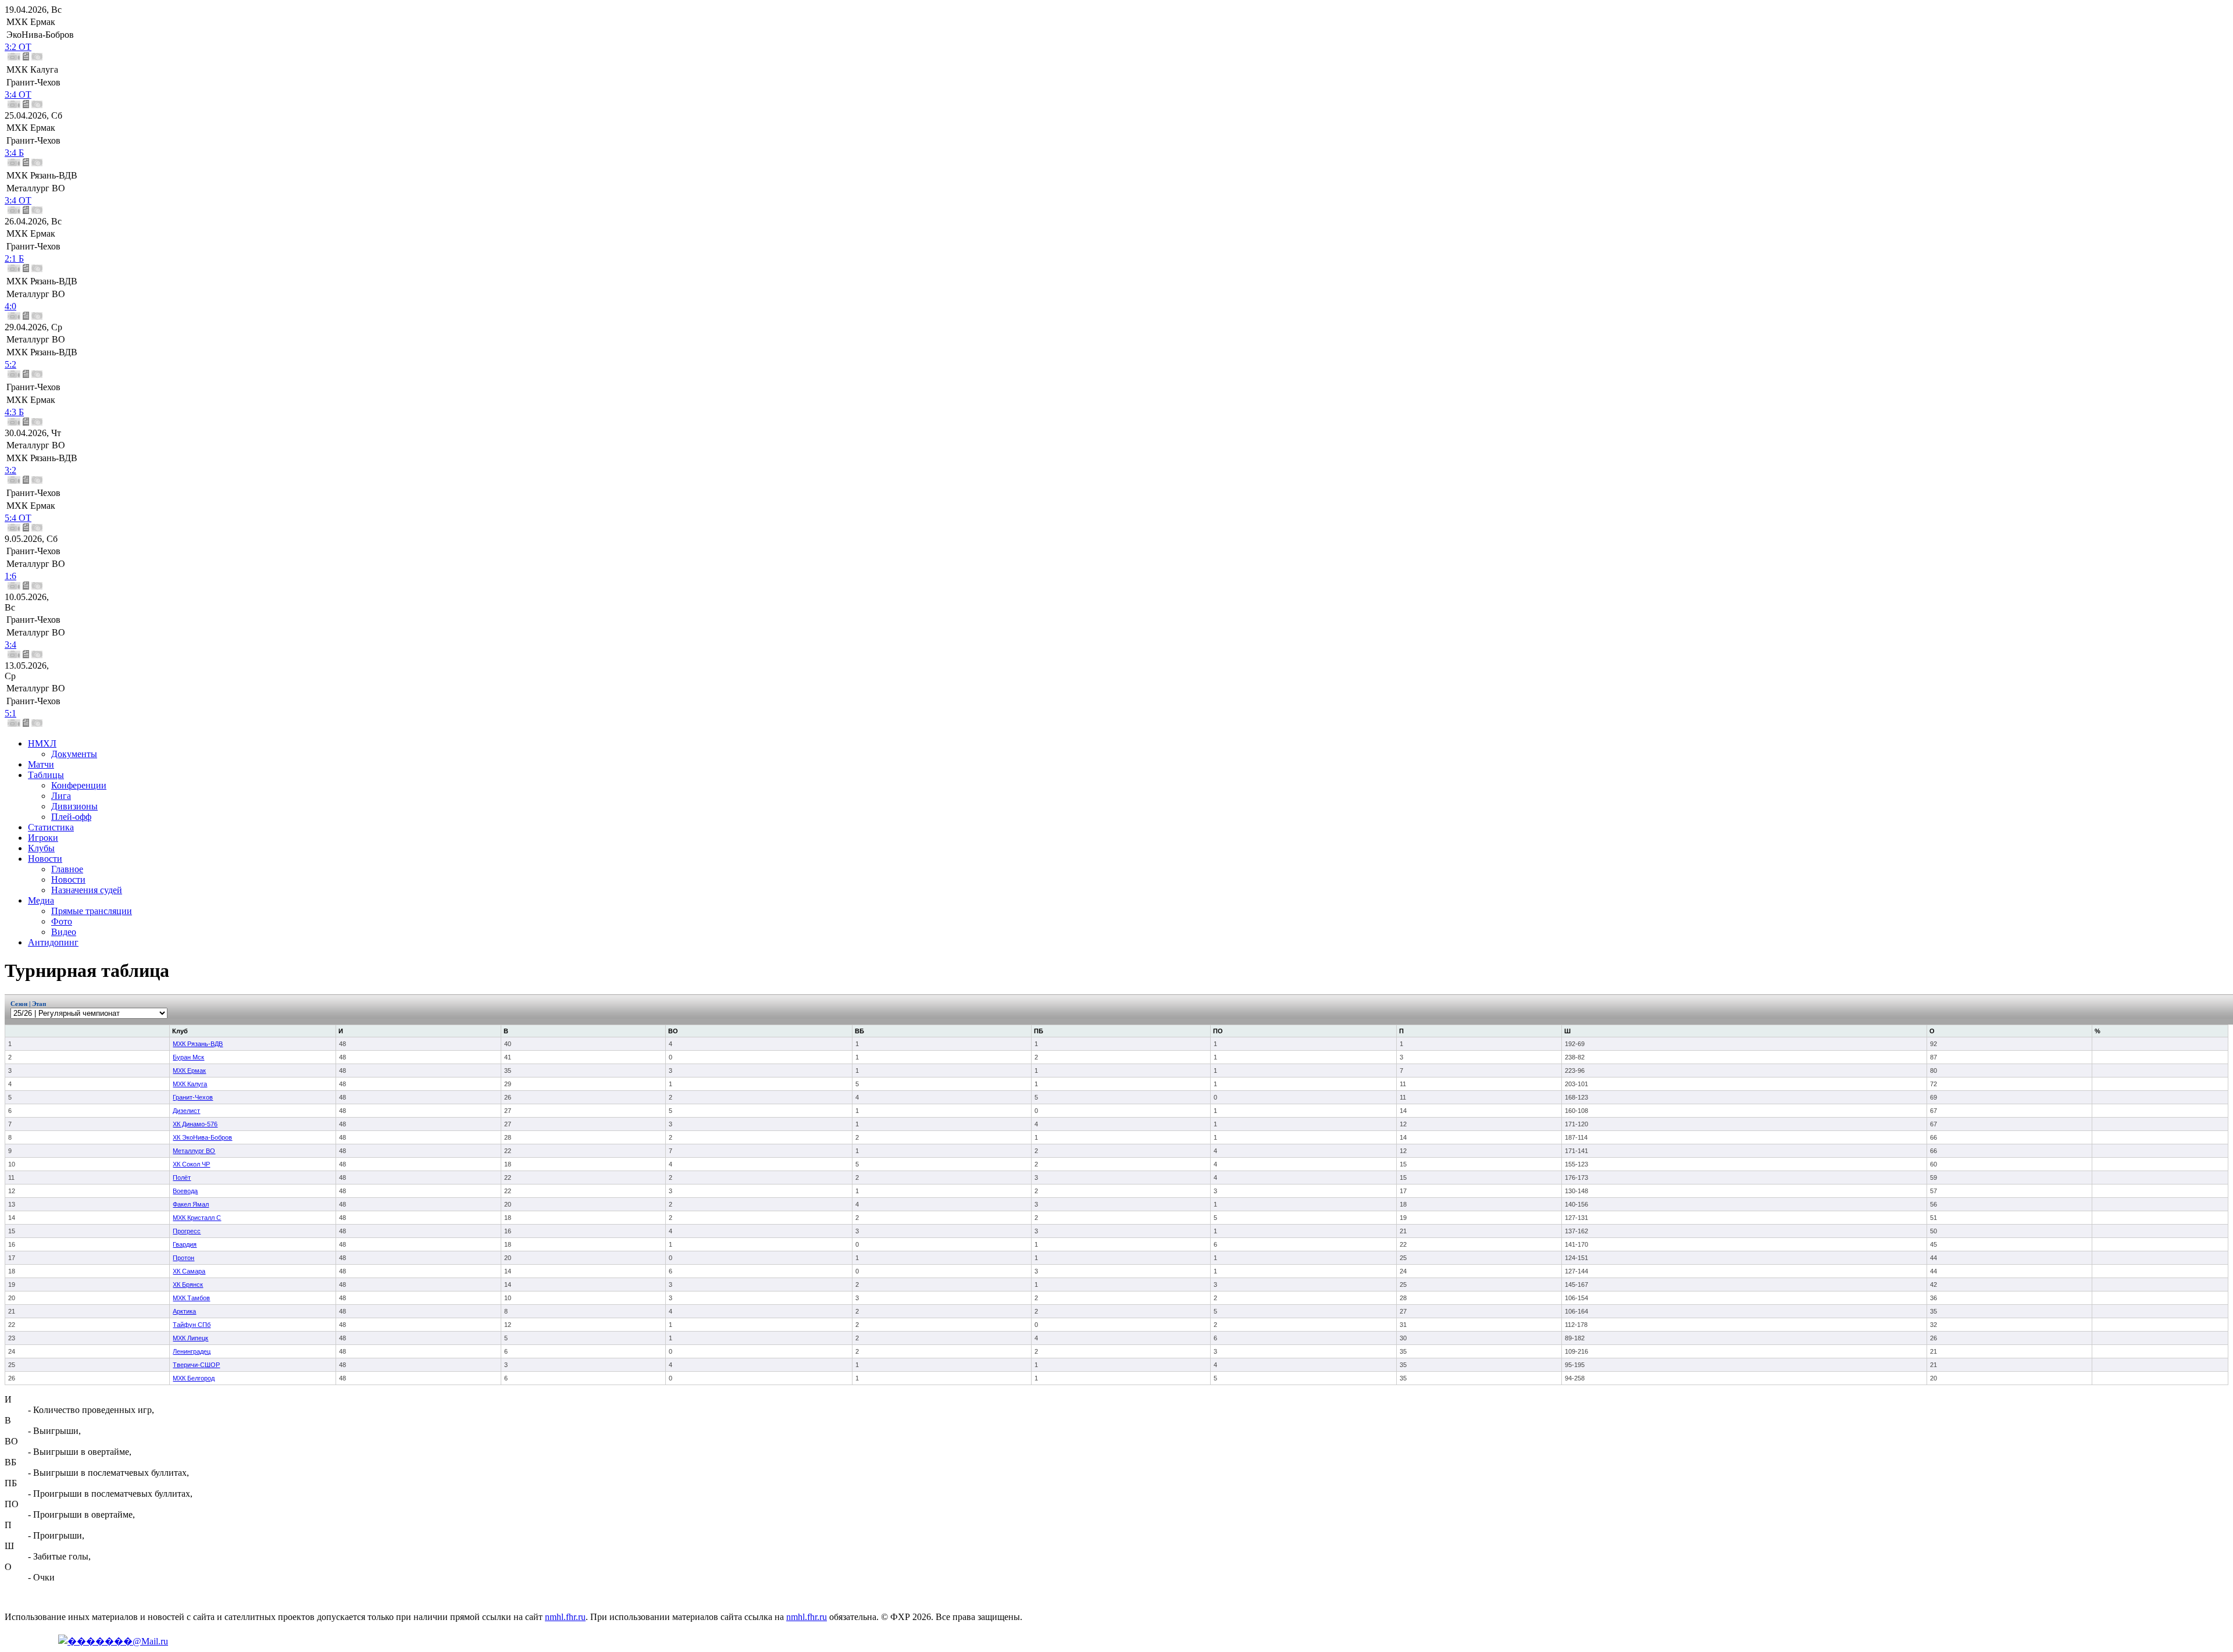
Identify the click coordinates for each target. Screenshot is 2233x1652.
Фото (62, 921)
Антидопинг (53, 942)
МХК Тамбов (191, 1298)
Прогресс (187, 1231)
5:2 (10, 364)
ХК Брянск (188, 1285)
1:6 (10, 576)
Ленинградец (192, 1351)
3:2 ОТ (18, 47)
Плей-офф (71, 817)
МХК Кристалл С (197, 1218)
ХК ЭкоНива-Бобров (202, 1137)
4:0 (10, 306)
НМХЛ (42, 743)
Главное (67, 869)
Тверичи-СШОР (196, 1365)
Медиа (41, 900)
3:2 (10, 470)
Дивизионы (74, 806)
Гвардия (185, 1244)
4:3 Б (14, 412)
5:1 (10, 713)
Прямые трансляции (92, 911)
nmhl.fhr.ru (565, 1617)
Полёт (182, 1178)
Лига (61, 796)
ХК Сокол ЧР (191, 1164)
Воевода (185, 1191)
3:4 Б (14, 153)
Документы (74, 754)
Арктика (184, 1311)
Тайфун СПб (192, 1325)
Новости (45, 859)
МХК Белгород (194, 1378)
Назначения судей (87, 890)
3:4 (10, 645)
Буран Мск (188, 1057)
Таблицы (46, 775)
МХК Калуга (190, 1084)
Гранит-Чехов (193, 1097)
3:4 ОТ (18, 94)
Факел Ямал (191, 1204)
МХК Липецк (190, 1338)
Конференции (79, 785)
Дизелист (186, 1111)
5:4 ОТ (18, 518)
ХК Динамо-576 (195, 1124)
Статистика (51, 827)
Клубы (41, 848)
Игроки (43, 838)
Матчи (41, 764)
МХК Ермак (189, 1071)
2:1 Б (14, 258)
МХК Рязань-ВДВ (198, 1044)
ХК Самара (189, 1271)
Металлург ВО (194, 1151)
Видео (64, 932)
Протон (183, 1258)
